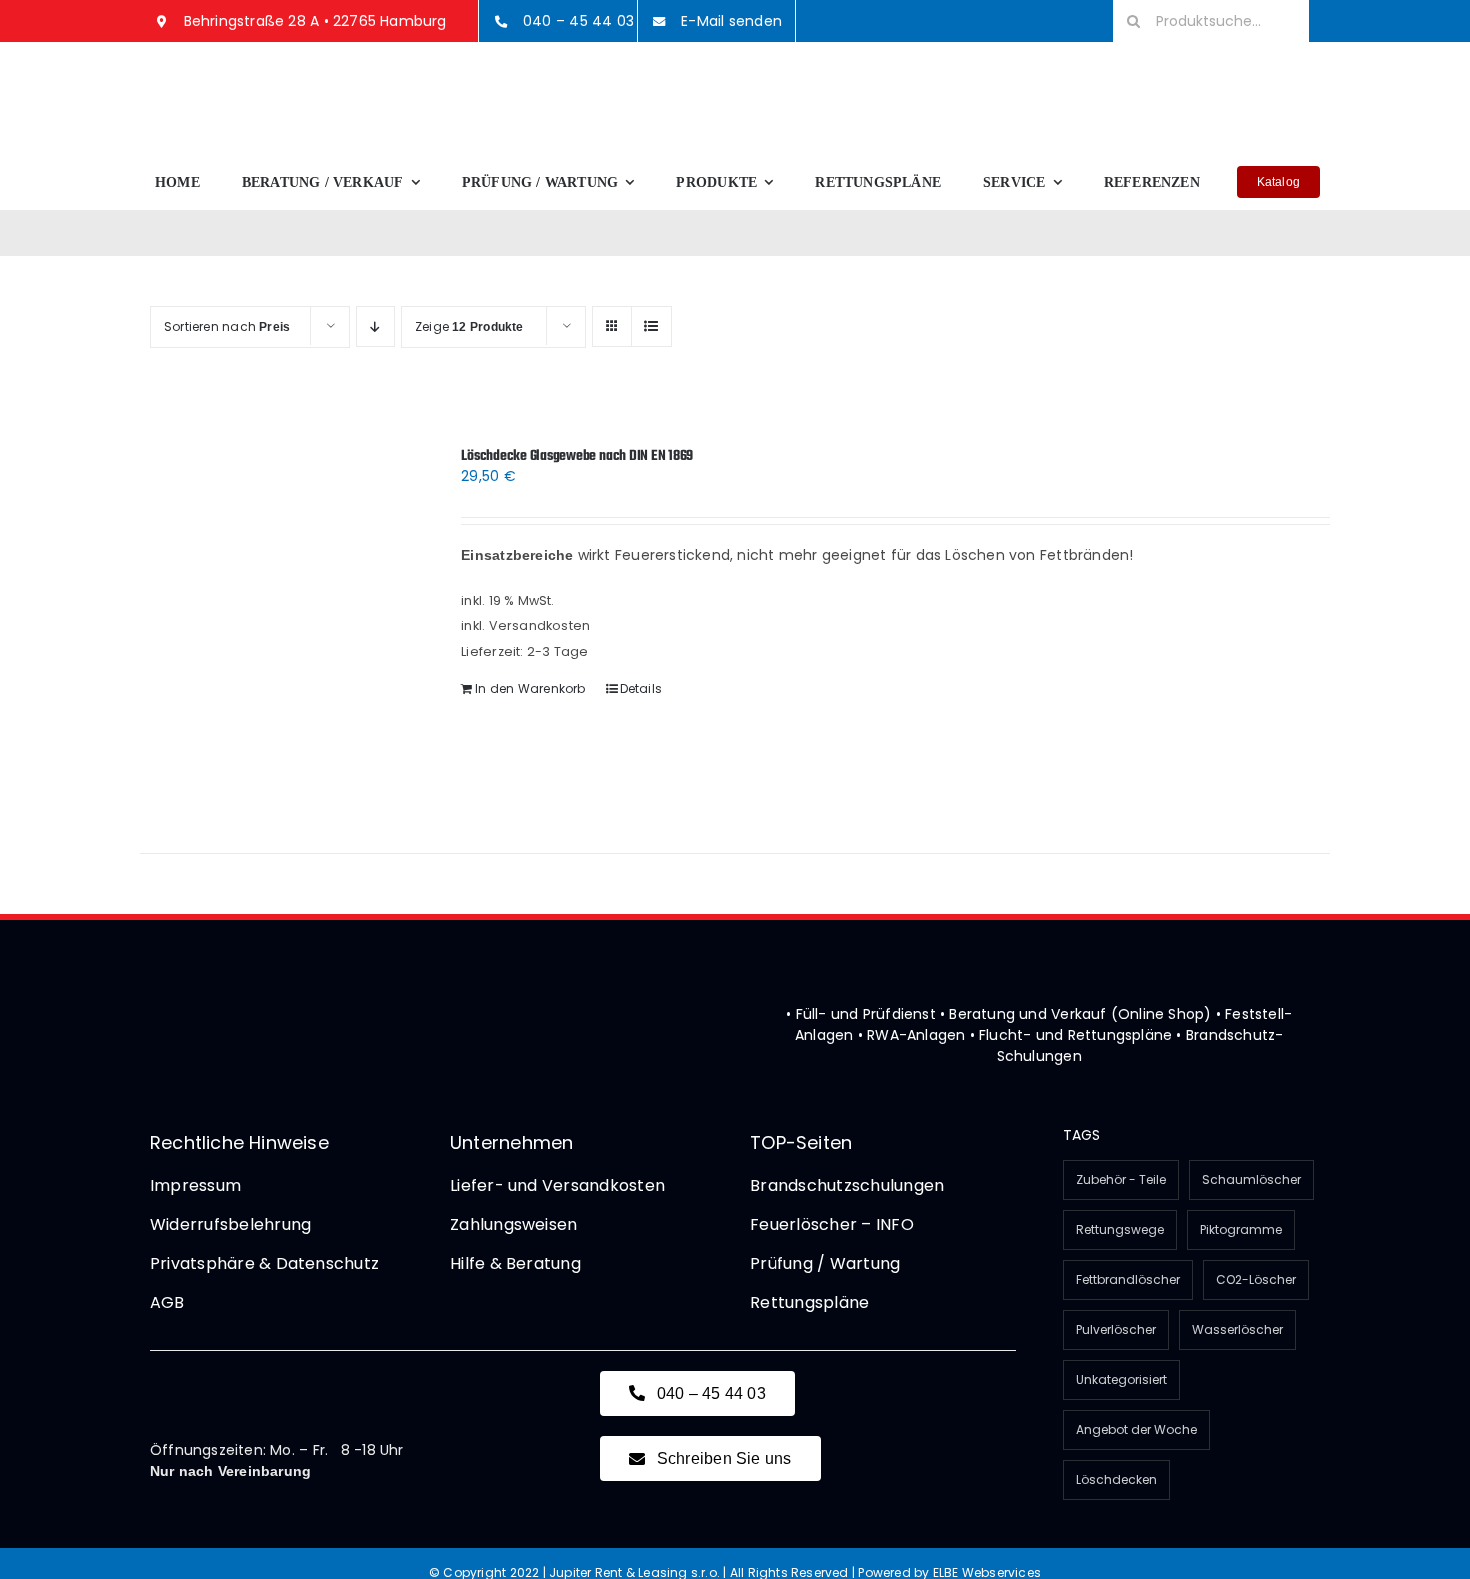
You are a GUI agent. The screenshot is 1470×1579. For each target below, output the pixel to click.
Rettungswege (1120, 1229)
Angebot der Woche (1136, 1429)
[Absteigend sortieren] (375, 326)
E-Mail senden (731, 21)
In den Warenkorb (530, 688)
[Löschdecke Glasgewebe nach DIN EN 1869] (277, 625)
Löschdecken (1116, 1479)
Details (641, 688)
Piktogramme (1241, 1229)
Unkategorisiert (1121, 1379)
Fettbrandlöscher (1128, 1279)
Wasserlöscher (1237, 1329)
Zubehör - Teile (1121, 1179)
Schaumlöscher (1251, 1179)
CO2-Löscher (1256, 1279)
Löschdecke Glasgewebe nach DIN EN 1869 (577, 456)
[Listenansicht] (651, 326)
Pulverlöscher (1116, 1329)
